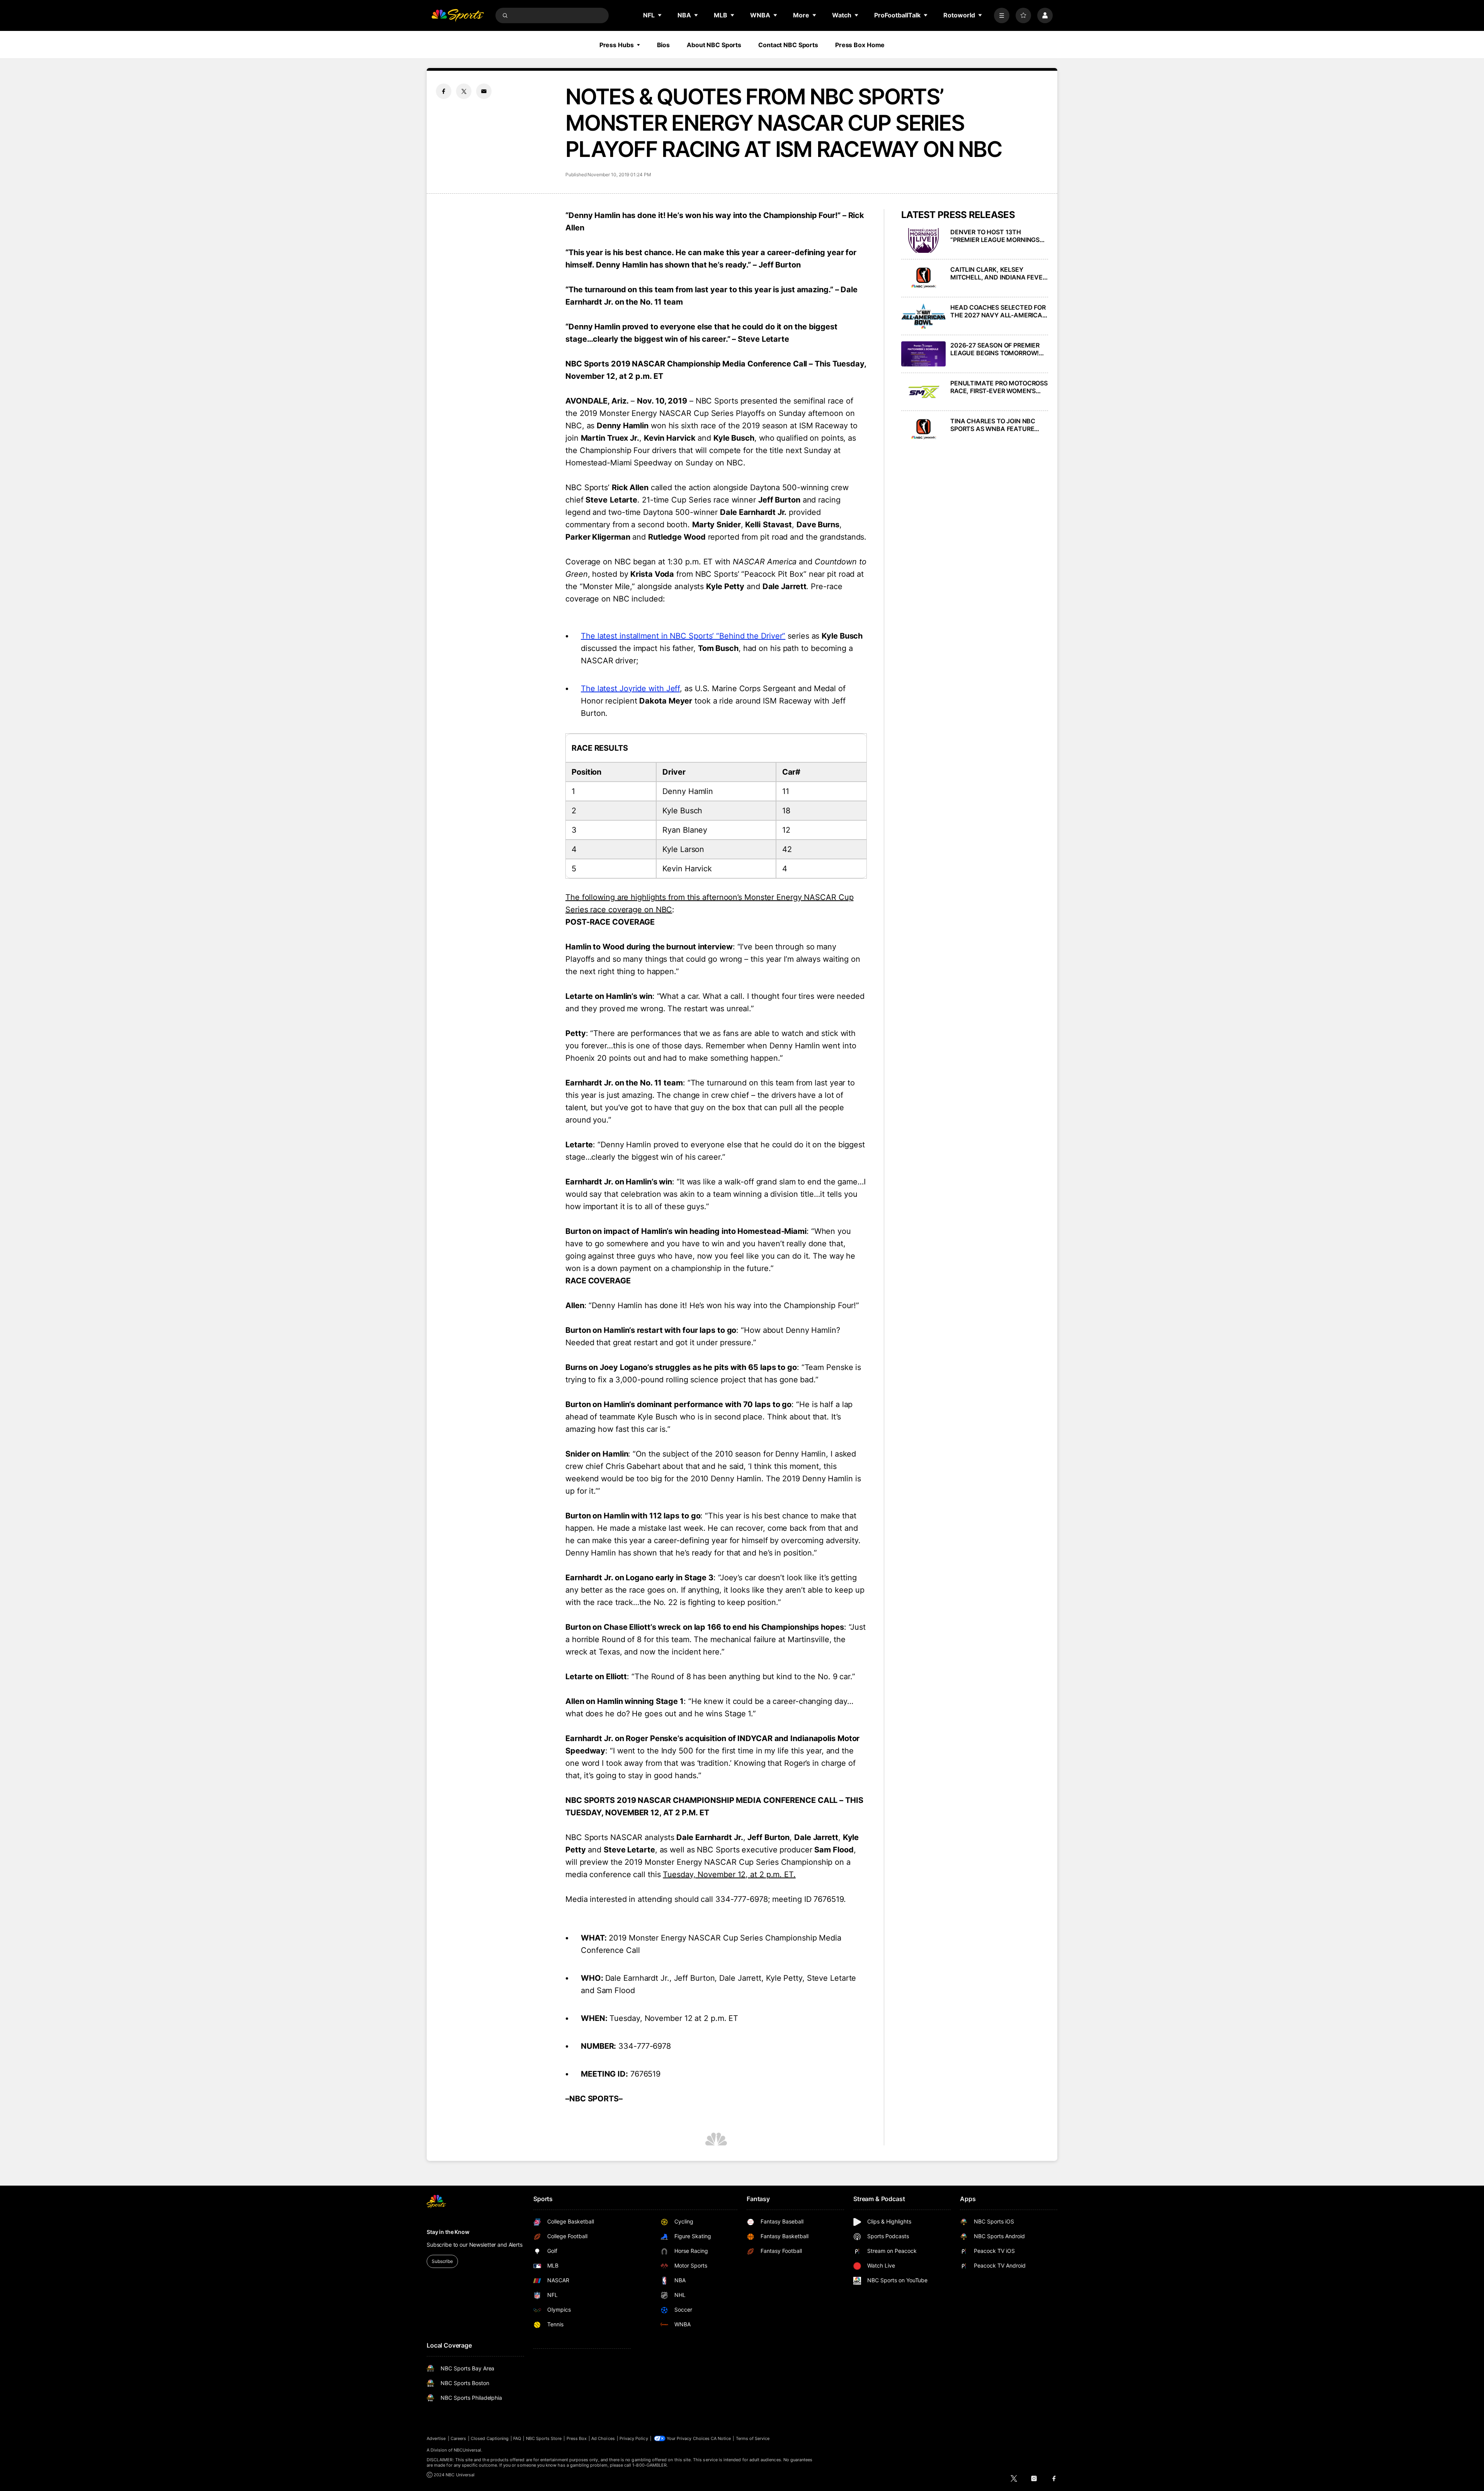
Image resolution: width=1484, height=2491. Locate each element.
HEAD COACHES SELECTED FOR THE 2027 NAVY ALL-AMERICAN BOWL (999, 311)
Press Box (577, 2438)
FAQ (517, 2438)
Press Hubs (617, 45)
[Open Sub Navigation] (660, 15)
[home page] (458, 15)
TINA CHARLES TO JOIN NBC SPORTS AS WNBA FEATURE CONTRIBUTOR (993, 425)
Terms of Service (753, 2438)
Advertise (436, 2438)
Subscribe (442, 2261)
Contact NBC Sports (788, 45)
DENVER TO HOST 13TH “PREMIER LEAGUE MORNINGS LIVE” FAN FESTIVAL (995, 236)
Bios (664, 45)
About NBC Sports (714, 45)
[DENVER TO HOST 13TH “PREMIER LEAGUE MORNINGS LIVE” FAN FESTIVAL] (923, 241)
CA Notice (721, 2438)
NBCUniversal (468, 2450)
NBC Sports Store (544, 2438)
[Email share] (484, 91)
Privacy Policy (634, 2438)
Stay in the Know (448, 2232)
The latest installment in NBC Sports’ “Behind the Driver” (683, 636)
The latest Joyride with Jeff (630, 688)
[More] (1002, 15)
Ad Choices (603, 2438)
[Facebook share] (444, 91)
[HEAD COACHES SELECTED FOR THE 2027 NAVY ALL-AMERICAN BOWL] (923, 316)
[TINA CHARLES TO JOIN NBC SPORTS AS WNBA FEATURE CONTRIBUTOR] (923, 430)
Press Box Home (860, 45)
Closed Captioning (490, 2438)
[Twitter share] (464, 91)
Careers (458, 2438)
